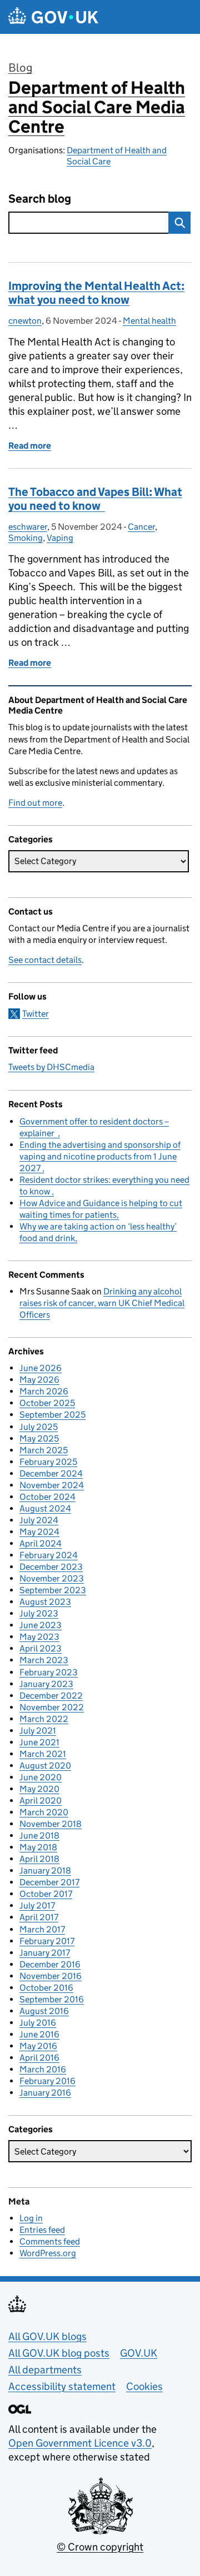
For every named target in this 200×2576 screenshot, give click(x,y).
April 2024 (41, 1543)
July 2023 (39, 1613)
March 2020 (44, 1812)
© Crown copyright (100, 2547)
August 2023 (45, 1602)
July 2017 (37, 1905)
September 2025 (52, 1415)
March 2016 (43, 2069)
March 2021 (43, 1754)
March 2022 (44, 1719)
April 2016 (39, 2058)
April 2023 (41, 1648)
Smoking (26, 538)
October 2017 (46, 1894)
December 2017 (49, 1882)
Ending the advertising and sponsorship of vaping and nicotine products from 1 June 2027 (100, 1156)
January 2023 (46, 1684)
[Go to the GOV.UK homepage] (53, 17)
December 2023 (51, 1567)
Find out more (35, 803)
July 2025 (39, 1427)
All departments (45, 2370)
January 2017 (45, 1953)
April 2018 (39, 1859)
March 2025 (44, 1450)
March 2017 (42, 1929)
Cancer (141, 527)
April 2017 (39, 1917)
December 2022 (51, 1696)
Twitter (36, 1014)
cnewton (25, 321)
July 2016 (38, 2023)
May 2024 (39, 1532)
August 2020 (45, 1766)
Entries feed (42, 2230)
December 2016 (50, 1964)
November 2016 (51, 1976)
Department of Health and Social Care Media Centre (97, 107)
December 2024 (51, 1473)
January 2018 (45, 1871)
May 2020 (39, 1789)
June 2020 (41, 1777)
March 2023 (44, 1660)
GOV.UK (139, 2353)
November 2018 (51, 1824)
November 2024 (52, 1485)
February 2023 (49, 1672)
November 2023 (52, 1578)
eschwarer (28, 527)
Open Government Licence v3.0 (80, 2443)
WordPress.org (48, 2253)
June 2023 (41, 1625)
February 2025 (48, 1462)
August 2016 (44, 2011)
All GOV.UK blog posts (59, 2353)
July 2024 (39, 1520)
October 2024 (47, 1497)
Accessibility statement (62, 2386)
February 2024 (49, 1555)
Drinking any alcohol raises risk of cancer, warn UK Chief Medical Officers (102, 1303)
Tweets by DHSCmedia (51, 1067)
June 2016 (39, 2034)
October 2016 (46, 1988)
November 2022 (52, 1707)
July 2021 (38, 1731)
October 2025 (47, 1403)
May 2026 (39, 1380)
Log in (31, 2218)
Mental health (149, 321)
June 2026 (41, 1368)
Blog (20, 68)
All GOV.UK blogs (47, 2336)
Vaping (60, 538)
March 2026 (44, 1391)
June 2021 (39, 1742)
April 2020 (41, 1801)
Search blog (40, 199)
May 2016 (38, 2046)
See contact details (45, 960)
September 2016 (52, 1999)
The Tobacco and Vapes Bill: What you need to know (95, 499)
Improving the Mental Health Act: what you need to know (96, 293)
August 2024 (45, 1508)
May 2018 (38, 1847)
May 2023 (39, 1637)
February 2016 (47, 2081)
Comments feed (50, 2241)
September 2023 (53, 1590)
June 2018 (39, 1836)
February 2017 (47, 1941)
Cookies (144, 2386)
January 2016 (45, 2093)
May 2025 (39, 1438)
